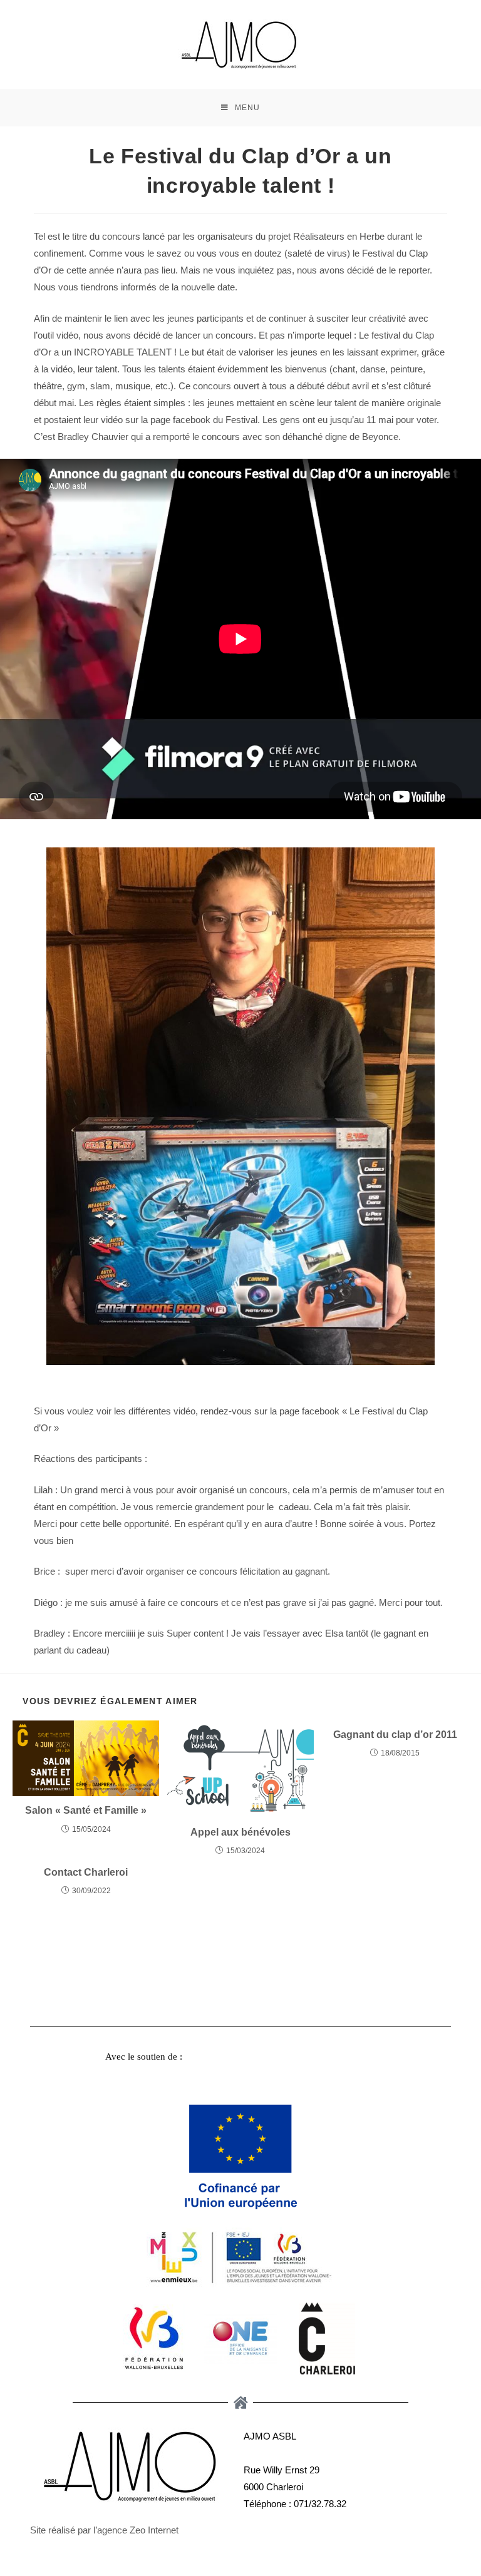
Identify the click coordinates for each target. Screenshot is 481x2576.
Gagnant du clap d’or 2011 (395, 1735)
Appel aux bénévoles (240, 1832)
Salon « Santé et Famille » (86, 1810)
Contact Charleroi (86, 1872)
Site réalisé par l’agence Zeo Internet (104, 2530)
